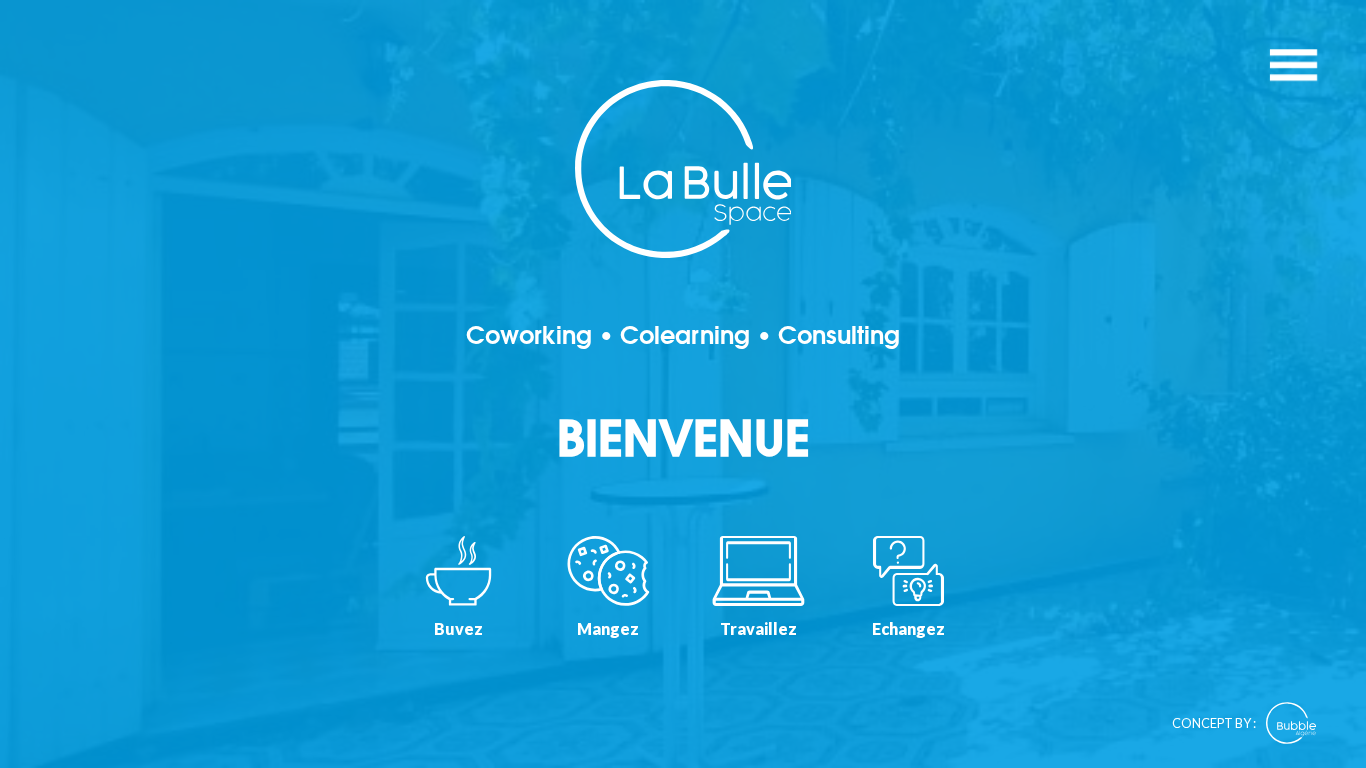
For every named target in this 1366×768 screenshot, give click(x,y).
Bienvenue (683, 440)
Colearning (685, 335)
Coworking (529, 335)
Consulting (839, 335)
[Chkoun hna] (683, 384)
